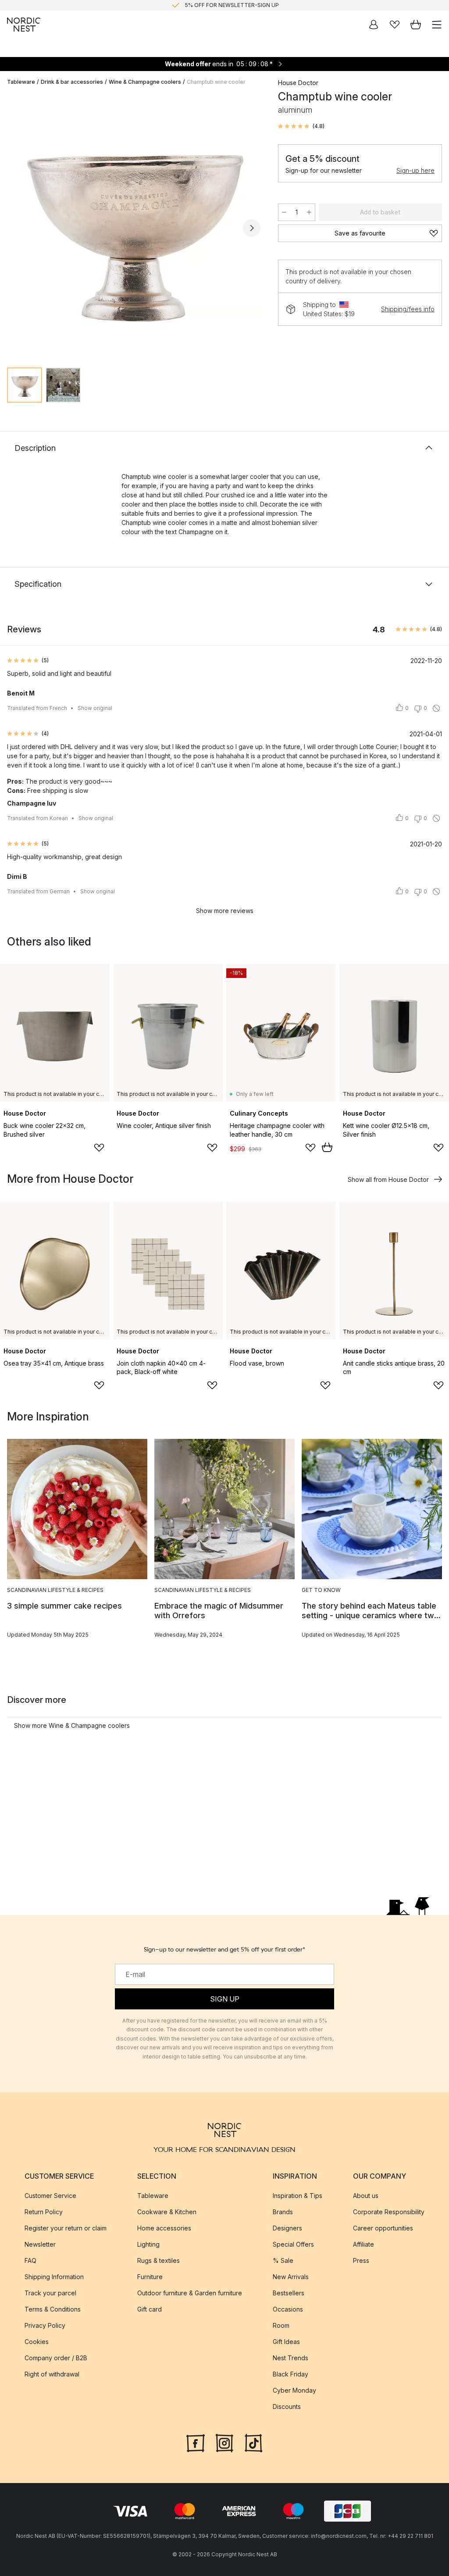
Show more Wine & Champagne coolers (72, 1725)
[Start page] (24, 25)
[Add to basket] (327, 1147)
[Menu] (437, 25)
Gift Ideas (286, 2341)
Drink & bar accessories (72, 82)
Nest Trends (290, 2357)
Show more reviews (225, 911)
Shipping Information (54, 2276)
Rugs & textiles (159, 2260)
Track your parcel (50, 2292)
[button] (301, 126)
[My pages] (374, 25)
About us (366, 2195)
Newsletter (40, 2244)
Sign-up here (415, 170)
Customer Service (50, 2195)
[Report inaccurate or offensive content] (436, 708)
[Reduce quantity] (284, 212)
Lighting (148, 2244)
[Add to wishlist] (99, 1148)
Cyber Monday (294, 2390)
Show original (95, 708)
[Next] (252, 228)
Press (361, 2260)
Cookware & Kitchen (167, 2211)
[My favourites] (395, 25)
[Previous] (16, 228)
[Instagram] (224, 2442)
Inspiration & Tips (298, 2195)
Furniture (150, 2276)
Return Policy (44, 2211)
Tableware (21, 82)
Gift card (150, 2309)
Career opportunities (383, 2228)
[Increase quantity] (309, 212)
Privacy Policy (45, 2325)
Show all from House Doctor (388, 1179)
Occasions (288, 2309)
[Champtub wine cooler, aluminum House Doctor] (134, 227)
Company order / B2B (56, 2357)
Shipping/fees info (408, 309)
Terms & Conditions (53, 2309)
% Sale (283, 2260)
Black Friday (290, 2374)
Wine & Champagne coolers (145, 82)
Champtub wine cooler (216, 82)
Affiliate (363, 2244)
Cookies (37, 2341)
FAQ (30, 2260)
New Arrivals (291, 2276)
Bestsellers (289, 2292)
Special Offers (293, 2244)
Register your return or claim (66, 2228)
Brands (283, 2211)
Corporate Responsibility (389, 2211)
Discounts (287, 2406)
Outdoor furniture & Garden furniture (190, 2292)
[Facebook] (196, 2442)
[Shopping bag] (416, 25)
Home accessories (164, 2228)
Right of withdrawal (52, 2374)
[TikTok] (253, 2442)
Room (281, 2325)
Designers (287, 2228)
